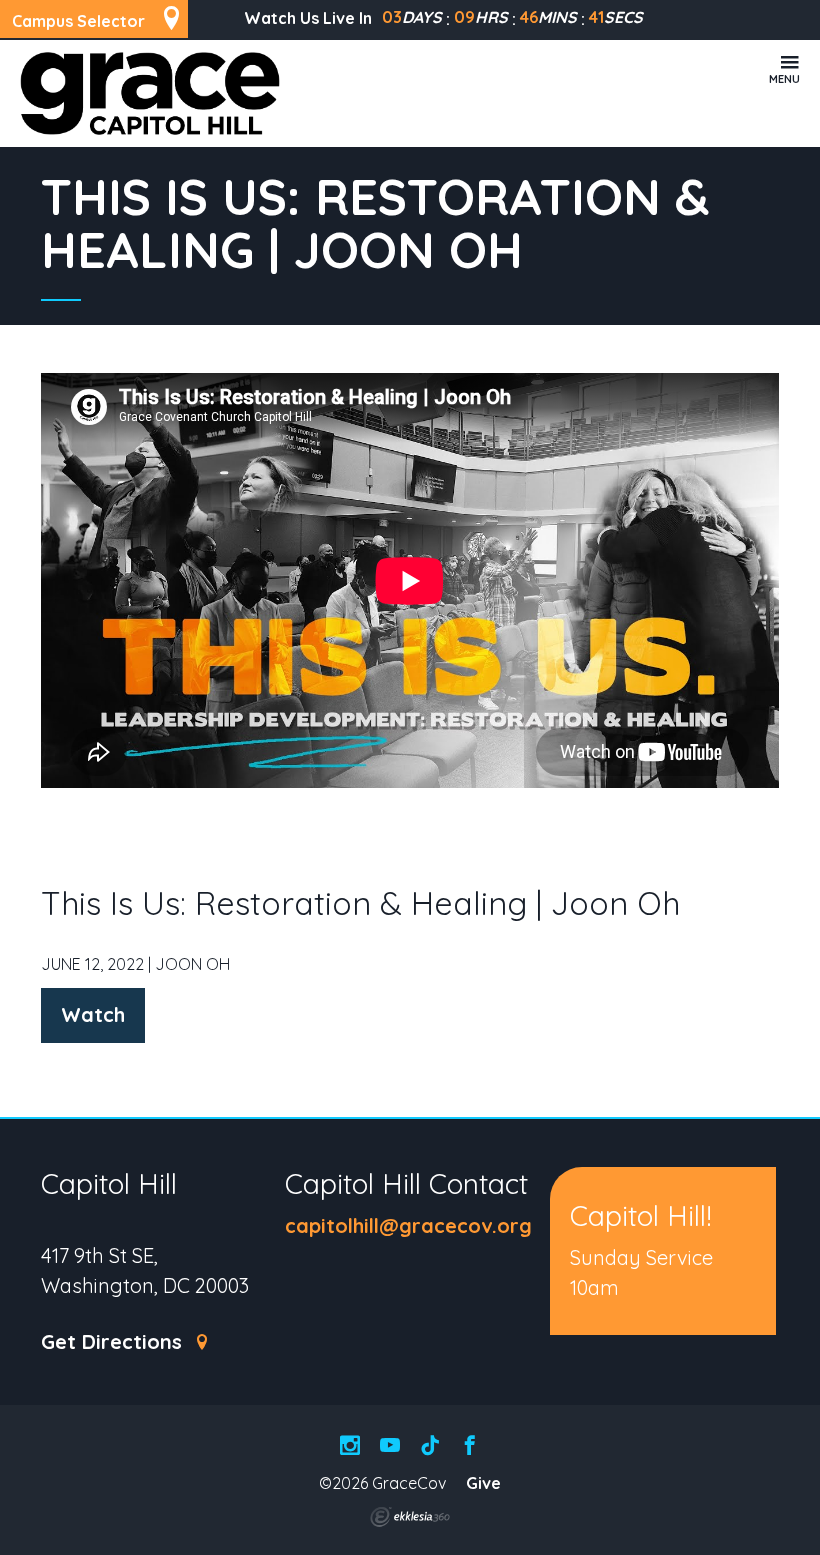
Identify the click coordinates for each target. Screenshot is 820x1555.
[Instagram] (350, 1446)
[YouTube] (390, 1446)
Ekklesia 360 (410, 1517)
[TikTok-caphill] (430, 1446)
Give (483, 1483)
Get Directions (114, 1342)
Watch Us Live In (308, 18)
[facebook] (470, 1446)
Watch (93, 1014)
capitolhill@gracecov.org (408, 1225)
